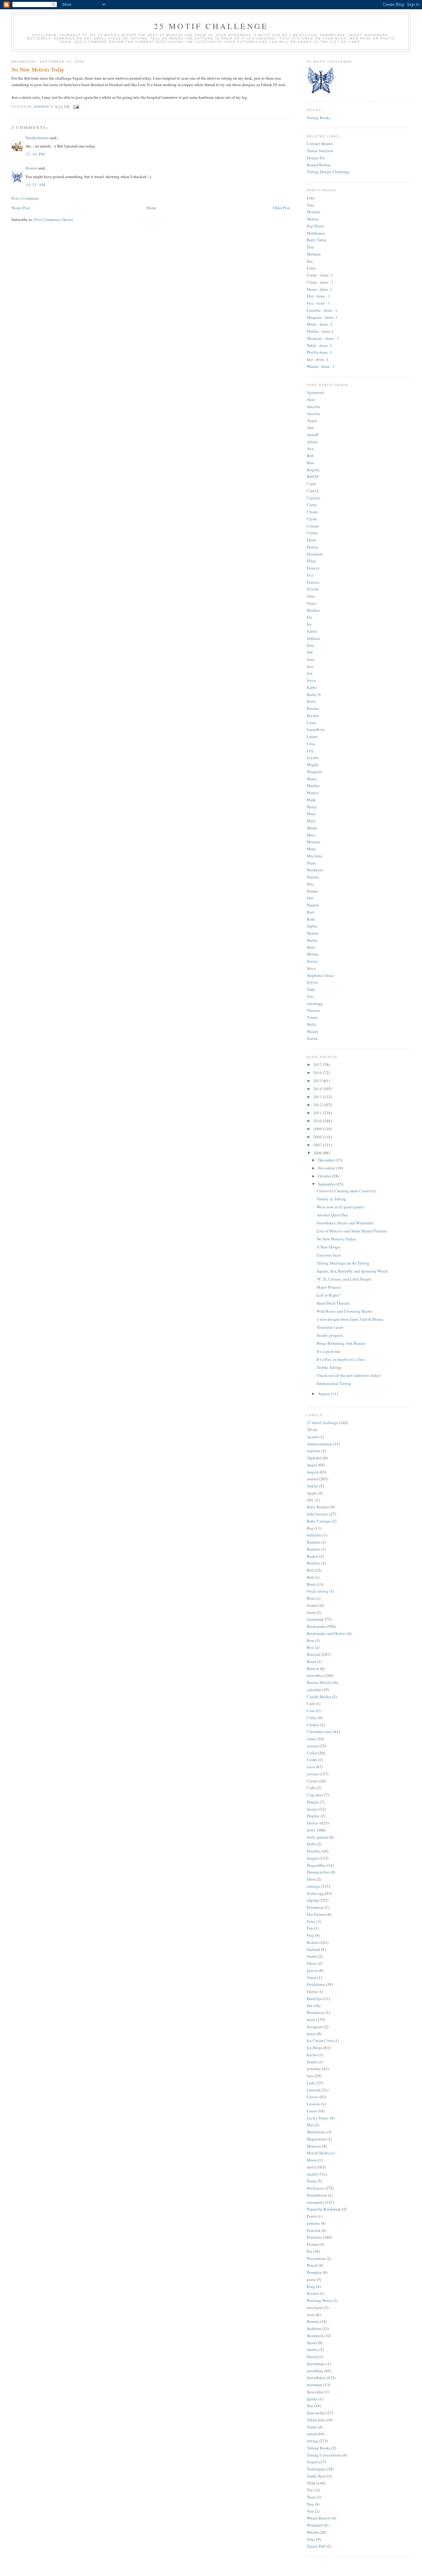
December (327, 1160)
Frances (313, 582)
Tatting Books (319, 118)
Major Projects (329, 1287)
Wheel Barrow (319, 2518)
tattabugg (315, 1003)
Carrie (312, 505)
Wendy (313, 1032)
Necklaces (315, 2188)
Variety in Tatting (331, 1199)
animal (312, 1479)
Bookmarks (316, 1626)
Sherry (312, 940)
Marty (312, 807)
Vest (310, 2511)
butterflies (315, 1675)
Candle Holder (319, 1697)
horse (311, 2034)
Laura (312, 723)
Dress (311, 1879)
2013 (318, 1097)
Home (151, 208)
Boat (311, 1598)
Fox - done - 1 (318, 303)
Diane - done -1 (320, 289)
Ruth (311, 919)
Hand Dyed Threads (333, 1303)
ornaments (315, 2202)
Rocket (313, 2293)
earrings (313, 1886)
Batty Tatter (317, 240)
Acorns (313, 1437)
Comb (312, 1760)
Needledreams (37, 138)
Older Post (281, 208)
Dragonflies (316, 1865)
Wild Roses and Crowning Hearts (344, 1311)
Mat (310, 2125)
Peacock (314, 2230)
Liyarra (313, 757)
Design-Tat (316, 158)
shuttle (312, 2349)
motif (311, 2167)
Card (311, 1703)
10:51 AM (36, 185)
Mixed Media (318, 2153)
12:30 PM (35, 154)
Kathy (312, 687)
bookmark (315, 1619)
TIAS (311, 2483)
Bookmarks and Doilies (326, 1633)
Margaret (314, 772)
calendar (314, 1690)
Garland (313, 1949)
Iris (309, 617)
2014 (318, 1089)
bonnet (313, 1605)
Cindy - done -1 (320, 275)
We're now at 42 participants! (341, 1207)
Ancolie (313, 406)
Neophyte (315, 870)
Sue (310, 261)
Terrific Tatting (329, 1367)
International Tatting (334, 1383)
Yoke (311, 2539)
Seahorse (314, 2328)
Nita (310, 884)
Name (312, 2181)
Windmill (315, 2525)
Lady (311, 2083)
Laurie (312, 736)
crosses (313, 1774)
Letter (312, 2111)
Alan (311, 399)
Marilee (313, 786)
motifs (312, 2174)
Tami (311, 989)
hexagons (315, 2027)
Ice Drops (315, 2048)
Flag (310, 1935)
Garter (312, 1956)
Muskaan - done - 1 (323, 338)
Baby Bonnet (318, 1507)
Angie (312, 420)
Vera (310, 205)
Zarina (312, 1038)
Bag (310, 1528)
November (327, 1168)
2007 (318, 1145)
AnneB (313, 435)
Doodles (314, 1851)
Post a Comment (25, 198)
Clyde (312, 519)
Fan (310, 1928)
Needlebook (317, 2195)
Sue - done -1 (318, 359)
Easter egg (315, 1893)
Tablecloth (316, 2420)
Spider (312, 2399)
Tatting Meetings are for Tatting (343, 1263)
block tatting (318, 1591)
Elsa (310, 247)
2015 (318, 1081)
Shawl (312, 2343)
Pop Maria (315, 226)
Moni (311, 849)
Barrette (313, 1549)
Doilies (313, 1823)
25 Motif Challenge (211, 26)
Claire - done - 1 (320, 282)
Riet (310, 912)
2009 (318, 1129)
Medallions (316, 2132)
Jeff (310, 652)
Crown (312, 1781)
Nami (311, 863)
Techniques (316, 2469)
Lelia (311, 268)
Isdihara (313, 638)
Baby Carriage (319, 1521)
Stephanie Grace (320, 975)
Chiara (312, 512)
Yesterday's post (330, 1327)
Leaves (313, 2097)
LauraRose (316, 729)
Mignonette (317, 2139)
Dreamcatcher (318, 1872)
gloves (312, 1970)
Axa (310, 448)
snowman (315, 2385)
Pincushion (316, 2258)
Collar (312, 1753)
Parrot (312, 2216)
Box (310, 1647)
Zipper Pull (316, 2546)
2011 (318, 1113)
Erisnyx (313, 568)
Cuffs (311, 1788)
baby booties (318, 1514)
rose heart (315, 2307)
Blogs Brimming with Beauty (341, 1343)
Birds (311, 1584)
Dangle (313, 1802)
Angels (313, 1472)
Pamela (313, 905)
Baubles (314, 1563)
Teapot (312, 2462)
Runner (313, 2321)
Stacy (311, 968)
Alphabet (314, 1458)
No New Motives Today (336, 1239)
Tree (310, 2504)
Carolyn (314, 498)
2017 (318, 1065)
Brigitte (313, 470)
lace (310, 2076)
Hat (310, 2006)
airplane (314, 1451)
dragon (313, 1858)
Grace (312, 603)
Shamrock (315, 2336)
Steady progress (330, 1335)
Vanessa (313, 1010)
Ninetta (313, 877)
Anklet (312, 1486)
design (312, 1809)
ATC (311, 1500)
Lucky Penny (318, 2118)
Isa (309, 624)
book (311, 1612)
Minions (314, 2146)
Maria (312, 779)
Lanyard (314, 2090)
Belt (310, 1577)
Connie (313, 526)
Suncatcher (316, 2413)
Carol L (313, 491)
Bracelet (314, 1654)
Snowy (312, 961)
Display (313, 1816)
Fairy (311, 1921)
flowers (313, 1942)
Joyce (311, 680)
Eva (310, 575)
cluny (312, 1739)
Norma (312, 891)
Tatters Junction (320, 151)
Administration (319, 1444)
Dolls (311, 1844)
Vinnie (312, 1017)
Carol (311, 484)
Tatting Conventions (324, 2455)
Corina (312, 533)
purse (311, 2279)
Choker (313, 1725)
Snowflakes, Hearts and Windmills (345, 1223)
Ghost (312, 1963)
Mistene (314, 212)
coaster (313, 1746)
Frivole (313, 589)
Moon (312, 2160)
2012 (318, 1105)
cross (311, 1767)
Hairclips (314, 1999)
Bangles (314, 1542)
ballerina (314, 1535)
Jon (310, 673)
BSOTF (313, 477)
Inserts (312, 2062)
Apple (312, 1493)
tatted (312, 2434)
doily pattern (318, 1837)
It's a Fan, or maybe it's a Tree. (341, 1359)
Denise (312, 547)
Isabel (312, 631)
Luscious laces (329, 1255)
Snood (312, 2357)
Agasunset (315, 392)
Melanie (314, 254)
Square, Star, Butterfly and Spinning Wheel (352, 1271)
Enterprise (315, 1907)
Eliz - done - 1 (319, 296)
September (327, 1184)
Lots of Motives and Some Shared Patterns (352, 1231)
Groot (312, 1978)
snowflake (315, 2371)
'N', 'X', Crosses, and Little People (344, 1279)
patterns (313, 2223)
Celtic (312, 1718)
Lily (310, 751)
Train (311, 2497)
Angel (312, 1465)
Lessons (313, 2104)
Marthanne (316, 233)
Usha (311, 198)
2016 (318, 1073)
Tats (310, 996)
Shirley (313, 954)
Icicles (312, 2055)
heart (311, 2020)
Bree (311, 463)
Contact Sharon (320, 144)
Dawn (312, 540)
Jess (310, 666)
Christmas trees (319, 1732)
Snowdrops (316, 2364)
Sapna (312, 926)
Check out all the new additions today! (349, 1375)
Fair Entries (316, 1914)
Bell (310, 1570)
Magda (313, 765)
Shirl (311, 947)
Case (311, 1711)
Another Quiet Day (332, 1215)
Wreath (313, 2532)
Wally (312, 1024)
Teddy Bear (316, 2476)
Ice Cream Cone (320, 2040)
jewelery (314, 2069)
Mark (311, 800)
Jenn (311, 659)
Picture (313, 2244)
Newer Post (21, 208)
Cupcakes (315, 1795)
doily (311, 1830)
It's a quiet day (329, 1351)
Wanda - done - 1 (321, 366)
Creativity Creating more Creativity (346, 1191)
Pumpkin (314, 2272)
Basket (312, 1556)
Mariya (313, 793)
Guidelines (316, 1984)
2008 (318, 1137)
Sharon (31, 168)
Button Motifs (319, 1682)
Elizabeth (315, 554)
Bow (311, 1640)
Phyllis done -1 (319, 352)
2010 (318, 1121)
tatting (312, 2441)
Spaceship (315, 2392)
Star (310, 2406)
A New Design (329, 1247)
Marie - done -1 (320, 324)
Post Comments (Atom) (54, 219)
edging (313, 1900)
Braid (311, 1661)
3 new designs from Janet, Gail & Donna (350, 1319)
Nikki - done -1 (319, 345)
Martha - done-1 (320, 331)
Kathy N (314, 694)
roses (311, 2315)
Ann (310, 427)
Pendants (314, 2237)
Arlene (312, 442)
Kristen (313, 708)
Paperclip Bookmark (324, 2209)
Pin (310, 2251)
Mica (311, 835)
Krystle (313, 715)
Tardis (312, 2427)
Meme (312, 828)
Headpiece (316, 2012)
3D (309, 1430)
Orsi (310, 898)
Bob (310, 456)
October (325, 1176)
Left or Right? (328, 1295)
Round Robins (319, 165)
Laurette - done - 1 (322, 310)
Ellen (311, 561)
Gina (311, 596)
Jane (310, 645)
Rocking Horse (319, 2300)
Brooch (313, 1669)
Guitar (312, 1991)
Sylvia (312, 982)
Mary (311, 814)
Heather (313, 610)
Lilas (311, 744)
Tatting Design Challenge (328, 172)
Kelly (311, 701)
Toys (311, 2490)
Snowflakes (316, 2378)
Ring (311, 2286)
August (324, 1394)
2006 (318, 1153)
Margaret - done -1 (322, 317)
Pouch (312, 2265)
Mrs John (314, 856)
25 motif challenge (323, 1423)
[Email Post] (76, 107)
